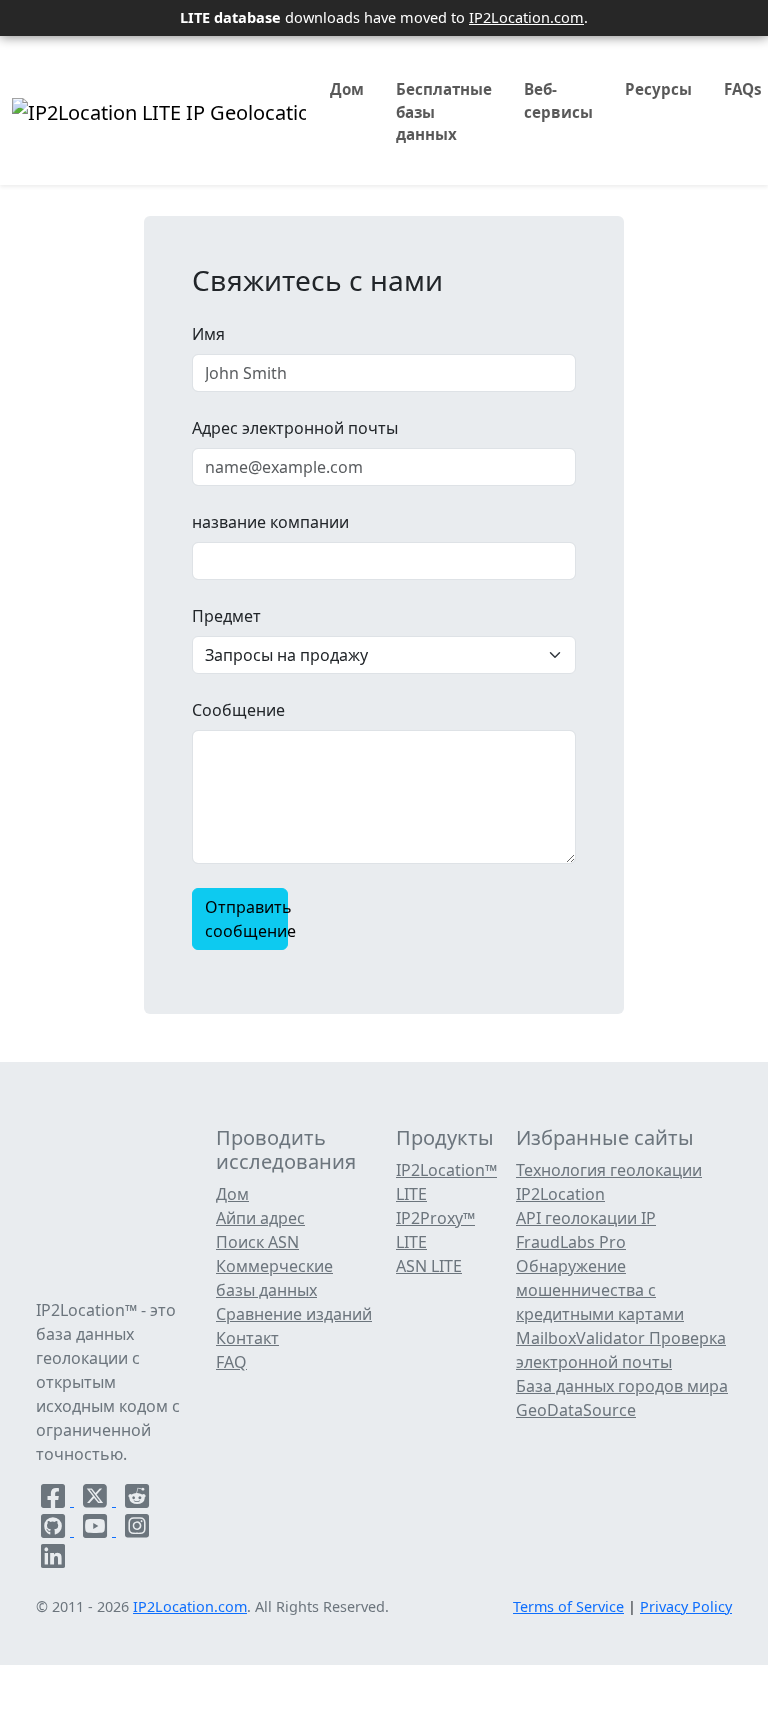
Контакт (247, 1338)
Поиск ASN (257, 1242)
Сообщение (238, 710)
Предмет (226, 616)
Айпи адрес (260, 1218)
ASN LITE (429, 1266)
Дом (347, 89)
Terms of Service (568, 1606)
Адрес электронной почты (295, 428)
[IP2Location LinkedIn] (53, 1560)
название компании (270, 522)
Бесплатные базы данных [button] (444, 112)
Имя (208, 334)
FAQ (231, 1362)
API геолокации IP (586, 1218)
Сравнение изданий (294, 1314)
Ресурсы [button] (658, 89)
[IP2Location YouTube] (97, 1530)
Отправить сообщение (246, 919)
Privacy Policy (686, 1606)
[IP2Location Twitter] (97, 1500)
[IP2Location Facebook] (55, 1500)
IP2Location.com (526, 17)
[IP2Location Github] (55, 1530)
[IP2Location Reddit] (137, 1500)
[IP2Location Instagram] (137, 1530)
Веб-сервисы (558, 100)
